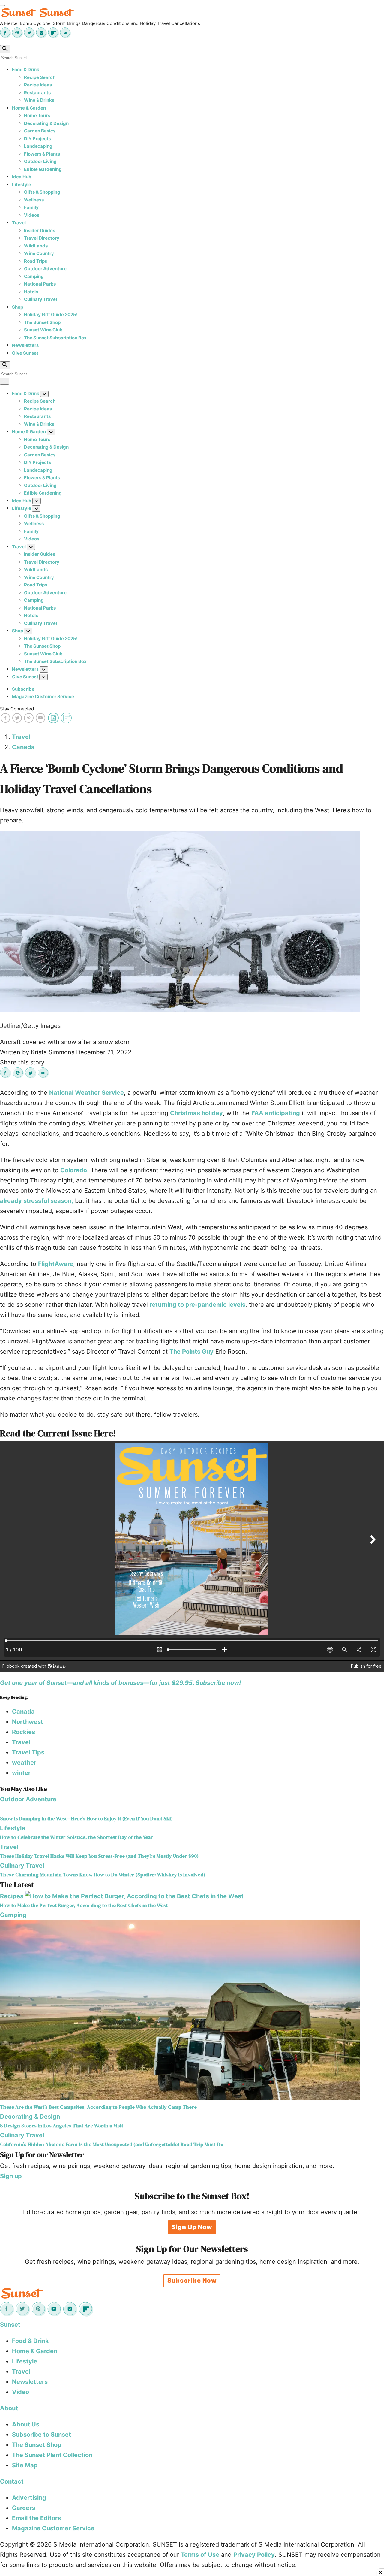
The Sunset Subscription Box (55, 338)
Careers (24, 2508)
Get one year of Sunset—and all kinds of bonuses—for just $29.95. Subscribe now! (120, 1683)
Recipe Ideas (38, 85)
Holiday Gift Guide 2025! (51, 315)
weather (24, 1763)
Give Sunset (25, 353)
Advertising (29, 2498)
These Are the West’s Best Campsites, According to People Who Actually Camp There (98, 2107)
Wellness (34, 200)
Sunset (10, 2325)
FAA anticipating (276, 1113)
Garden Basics (40, 131)
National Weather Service (87, 1093)
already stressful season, (37, 1201)
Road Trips (36, 261)
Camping (34, 276)
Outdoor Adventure (45, 269)
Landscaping (38, 146)
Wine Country (39, 253)
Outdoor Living (40, 161)
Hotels (31, 292)
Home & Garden (29, 108)
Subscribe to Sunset (42, 2435)
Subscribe (23, 689)
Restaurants (37, 93)
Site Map (25, 2465)
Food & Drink (26, 70)
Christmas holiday (196, 1113)
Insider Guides (40, 230)
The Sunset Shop (42, 322)
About (9, 2408)
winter (21, 1773)
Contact (12, 2481)
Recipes (12, 1896)
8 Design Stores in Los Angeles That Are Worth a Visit (62, 2126)
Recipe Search (40, 77)
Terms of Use (200, 2555)
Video (21, 2392)
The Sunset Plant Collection (52, 2455)
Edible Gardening (43, 169)
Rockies (24, 1732)
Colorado (74, 1170)
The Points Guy (192, 1352)
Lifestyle (22, 185)
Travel (19, 223)
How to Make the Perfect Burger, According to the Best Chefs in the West (84, 1905)
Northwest (28, 1722)
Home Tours (37, 115)
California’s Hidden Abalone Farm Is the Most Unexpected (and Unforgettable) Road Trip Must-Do (112, 2144)
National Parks (40, 284)
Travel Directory (42, 238)
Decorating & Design (46, 123)
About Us (26, 2424)
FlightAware (56, 1264)
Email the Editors (36, 2518)
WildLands (36, 246)
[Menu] (2, 5)
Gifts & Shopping (42, 192)
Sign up (11, 2176)
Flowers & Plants (42, 154)
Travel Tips (28, 1752)
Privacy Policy (254, 2555)
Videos (32, 215)
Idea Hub (22, 177)
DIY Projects (37, 139)
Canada (23, 747)
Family (31, 207)
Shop (18, 307)
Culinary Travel (40, 299)
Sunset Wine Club (43, 330)
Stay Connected (17, 709)
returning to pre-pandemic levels (198, 1305)
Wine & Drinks (39, 100)
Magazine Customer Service (43, 696)
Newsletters (25, 345)
